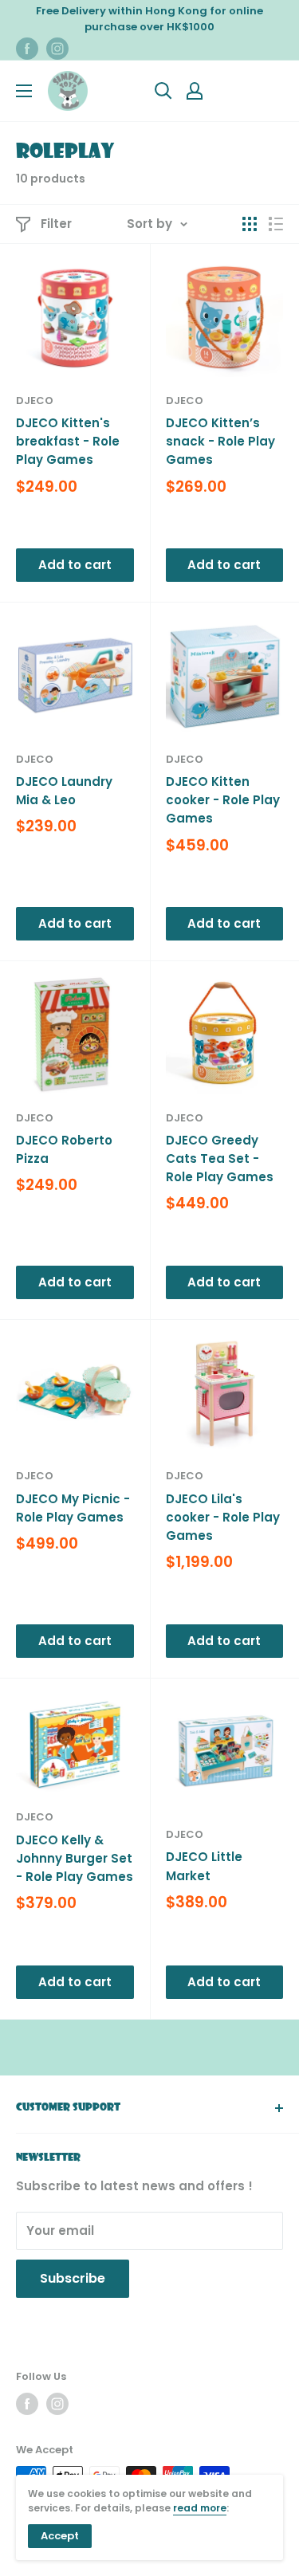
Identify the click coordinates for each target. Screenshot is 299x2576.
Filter (56, 224)
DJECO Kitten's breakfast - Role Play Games (68, 442)
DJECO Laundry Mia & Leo (64, 791)
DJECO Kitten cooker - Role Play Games (223, 800)
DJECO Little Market (204, 1866)
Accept (60, 2536)
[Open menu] (24, 91)
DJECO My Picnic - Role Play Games (73, 1508)
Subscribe (73, 2278)
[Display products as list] (276, 224)
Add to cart (75, 565)
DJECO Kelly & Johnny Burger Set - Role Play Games (75, 1859)
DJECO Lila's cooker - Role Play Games (223, 1518)
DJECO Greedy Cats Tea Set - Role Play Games (220, 1159)
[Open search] (163, 91)
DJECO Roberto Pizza (64, 1149)
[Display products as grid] (250, 224)
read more (200, 2508)
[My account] (195, 91)
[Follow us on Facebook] (27, 49)
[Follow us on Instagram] (57, 49)
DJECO (35, 401)
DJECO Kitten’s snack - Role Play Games (220, 442)
